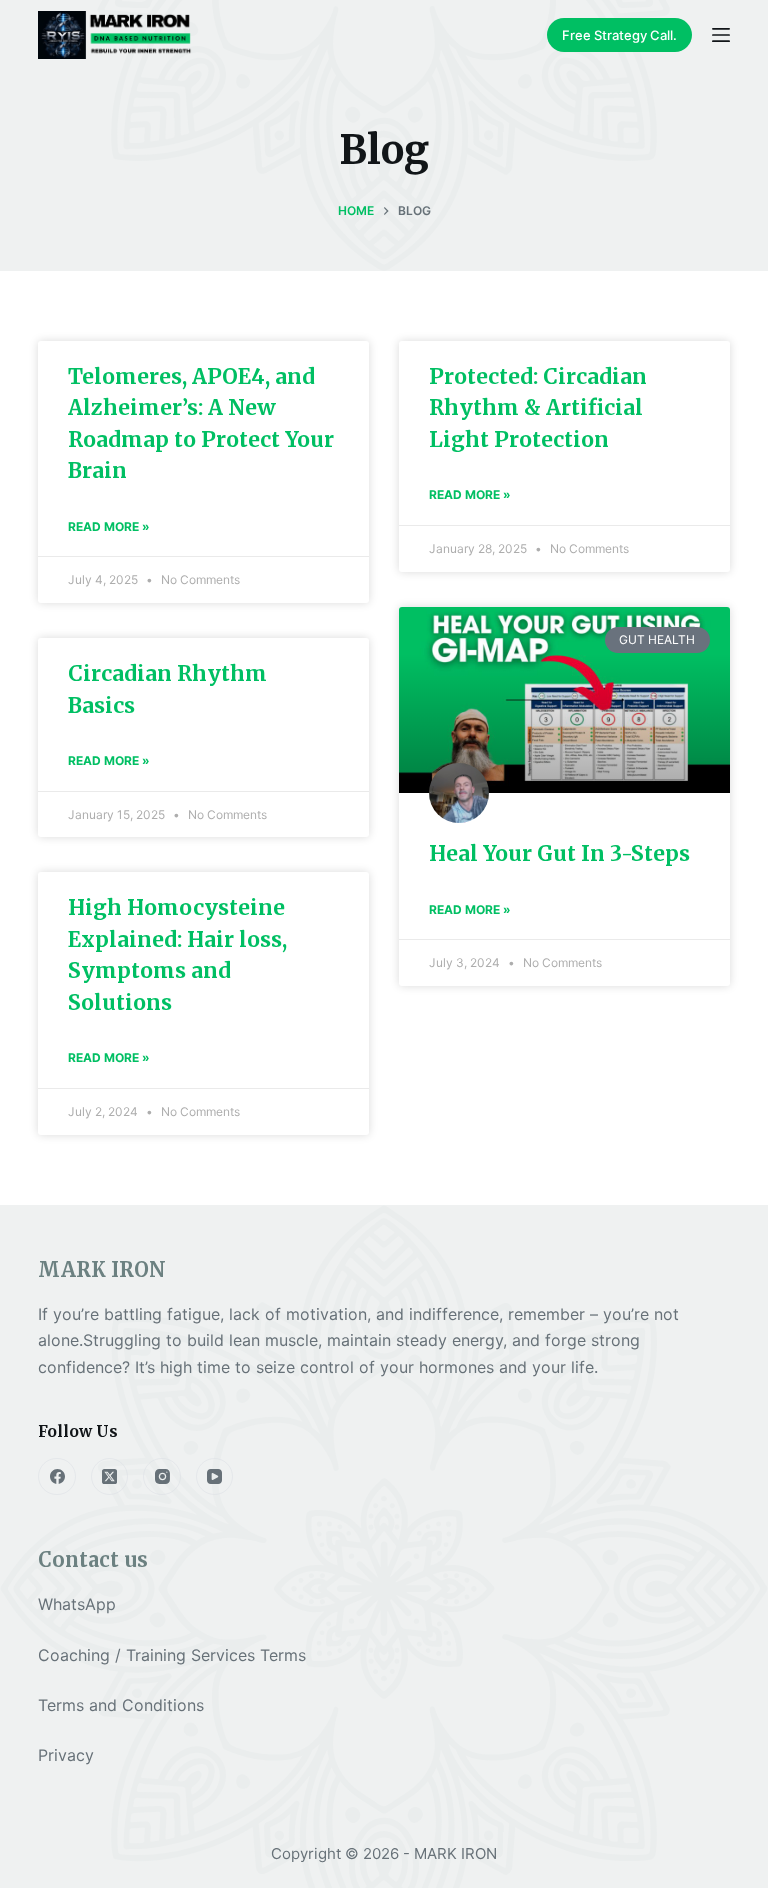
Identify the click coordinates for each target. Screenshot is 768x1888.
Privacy (66, 1755)
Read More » (109, 526)
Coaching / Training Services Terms (172, 1655)
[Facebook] (57, 1477)
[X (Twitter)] (110, 1477)
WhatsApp (77, 1604)
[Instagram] (162, 1477)
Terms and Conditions (121, 1705)
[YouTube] (215, 1477)
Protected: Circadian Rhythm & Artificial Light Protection (538, 408)
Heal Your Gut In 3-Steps (559, 853)
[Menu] (721, 35)
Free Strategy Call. (619, 35)
